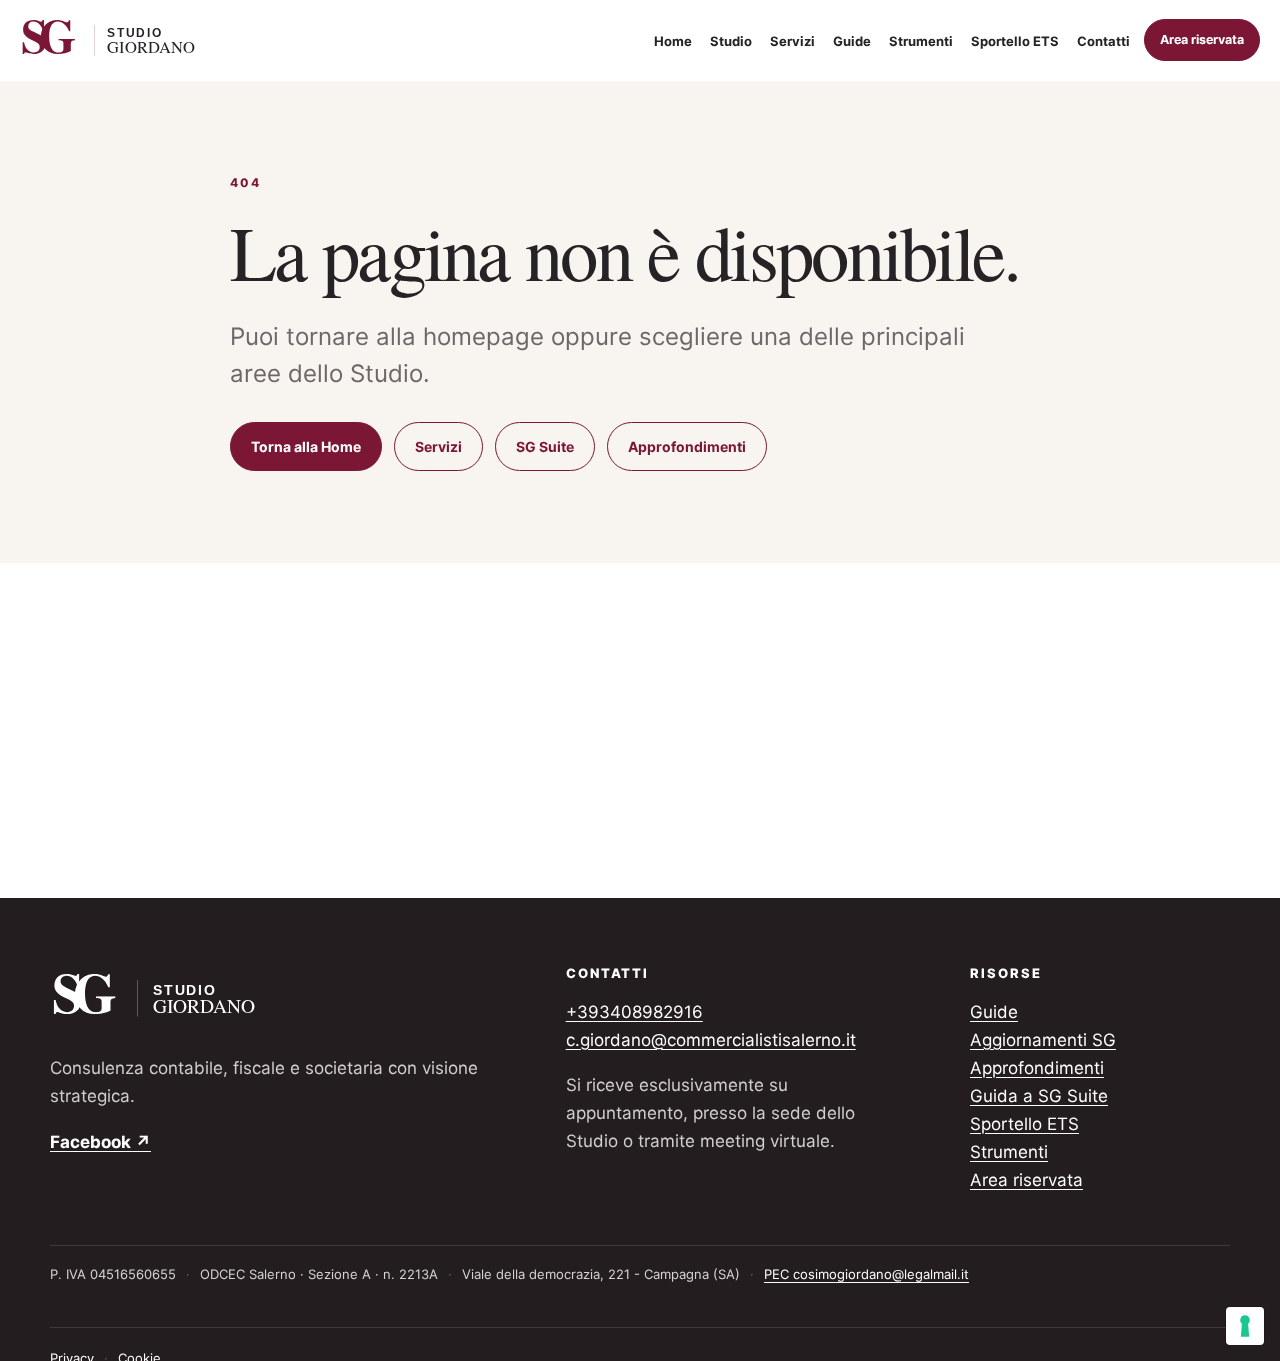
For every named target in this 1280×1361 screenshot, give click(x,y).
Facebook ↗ (100, 1142)
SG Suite (545, 446)
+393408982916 (634, 1012)
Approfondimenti (687, 446)
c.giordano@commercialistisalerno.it (711, 1040)
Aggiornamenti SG (1043, 1040)
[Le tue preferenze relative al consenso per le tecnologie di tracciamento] (1245, 1326)
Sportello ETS (1015, 41)
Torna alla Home (306, 446)
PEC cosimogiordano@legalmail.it (866, 1274)
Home (673, 41)
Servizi (792, 41)
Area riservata (1202, 39)
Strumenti (921, 41)
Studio (731, 41)
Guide (852, 41)
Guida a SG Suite (1039, 1096)
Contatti (1103, 41)
